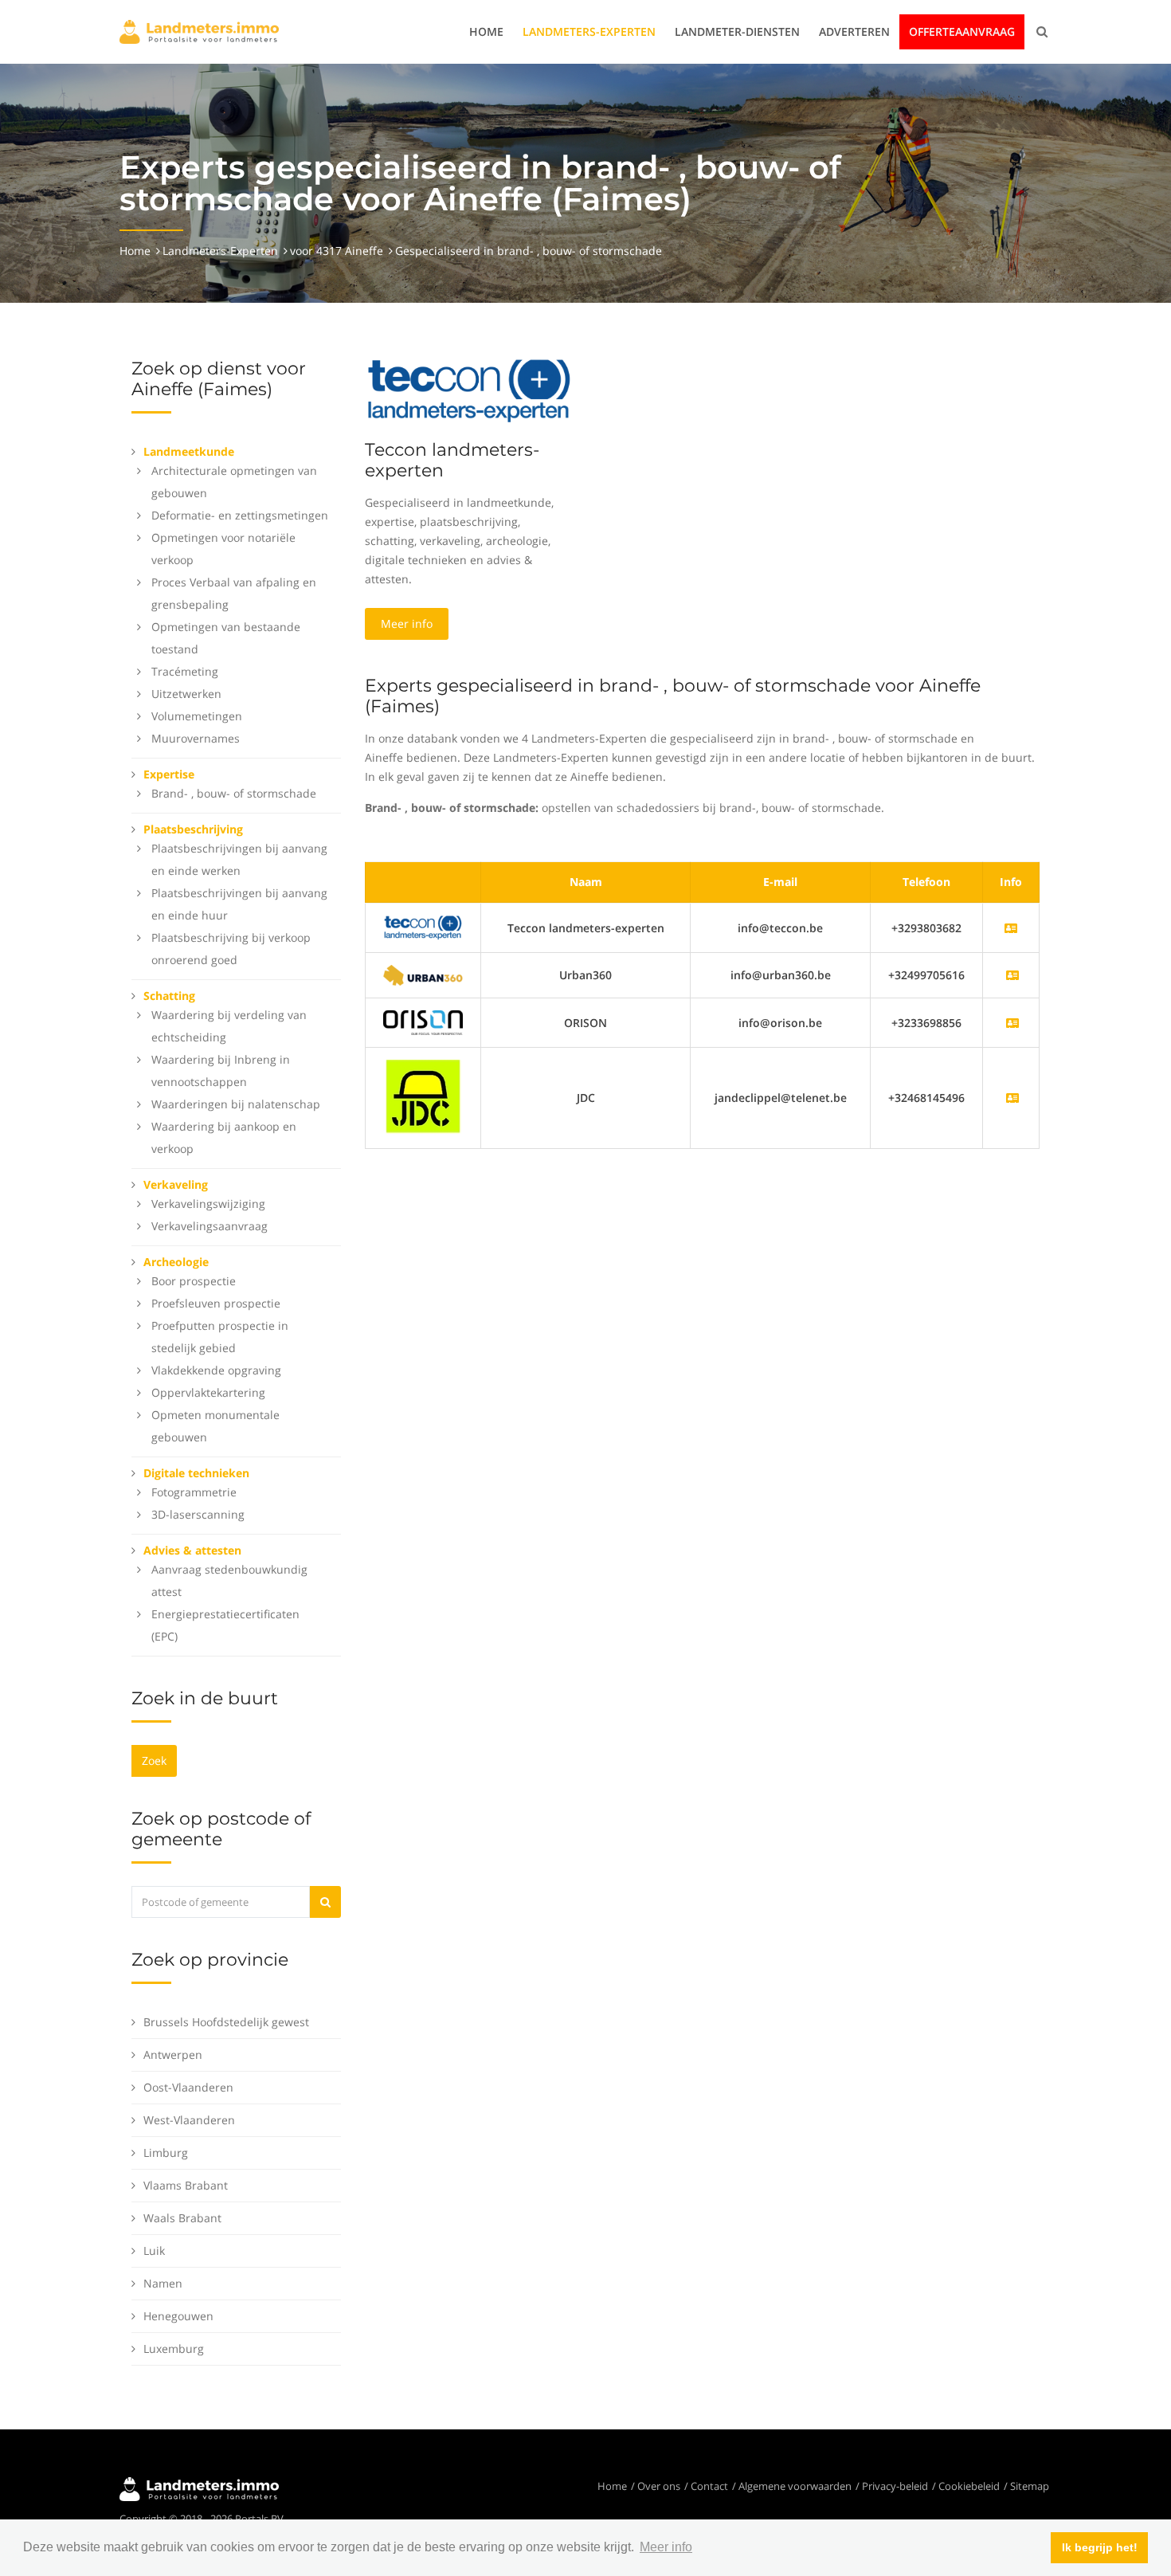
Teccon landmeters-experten (452, 460)
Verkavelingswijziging (208, 1204)
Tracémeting (185, 671)
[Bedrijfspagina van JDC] (1012, 1098)
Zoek (154, 1760)
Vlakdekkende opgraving (216, 1370)
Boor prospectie (194, 1281)
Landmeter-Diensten (737, 31)
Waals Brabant (182, 2218)
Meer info (407, 623)
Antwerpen (173, 2055)
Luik (154, 2251)
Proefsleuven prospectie (216, 1303)
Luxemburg (174, 2349)
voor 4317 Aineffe (337, 251)
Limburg (166, 2153)
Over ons (659, 2486)
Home (486, 31)
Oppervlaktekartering (208, 1392)
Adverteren (854, 31)
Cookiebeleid (969, 2486)
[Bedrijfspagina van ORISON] (1012, 1023)
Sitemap (1030, 2486)
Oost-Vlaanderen (188, 2087)
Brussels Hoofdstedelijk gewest (226, 2022)
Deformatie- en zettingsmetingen (240, 515)
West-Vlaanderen (189, 2120)
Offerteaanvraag (962, 31)
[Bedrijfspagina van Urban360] (1012, 975)
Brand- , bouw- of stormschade (234, 793)
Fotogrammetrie (194, 1492)
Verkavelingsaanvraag (210, 1226)
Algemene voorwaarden (795, 2486)
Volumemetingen (197, 716)
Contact (709, 2486)
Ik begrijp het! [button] (1100, 2547)
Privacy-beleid (895, 2486)
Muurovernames (196, 738)
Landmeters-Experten (589, 31)
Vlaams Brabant (186, 2185)
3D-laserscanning (198, 1514)
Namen (163, 2283)
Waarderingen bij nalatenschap (236, 1104)
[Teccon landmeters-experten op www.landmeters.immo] (469, 390)
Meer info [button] (666, 2547)
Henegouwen (178, 2316)
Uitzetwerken (186, 694)
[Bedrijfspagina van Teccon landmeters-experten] (423, 926)
